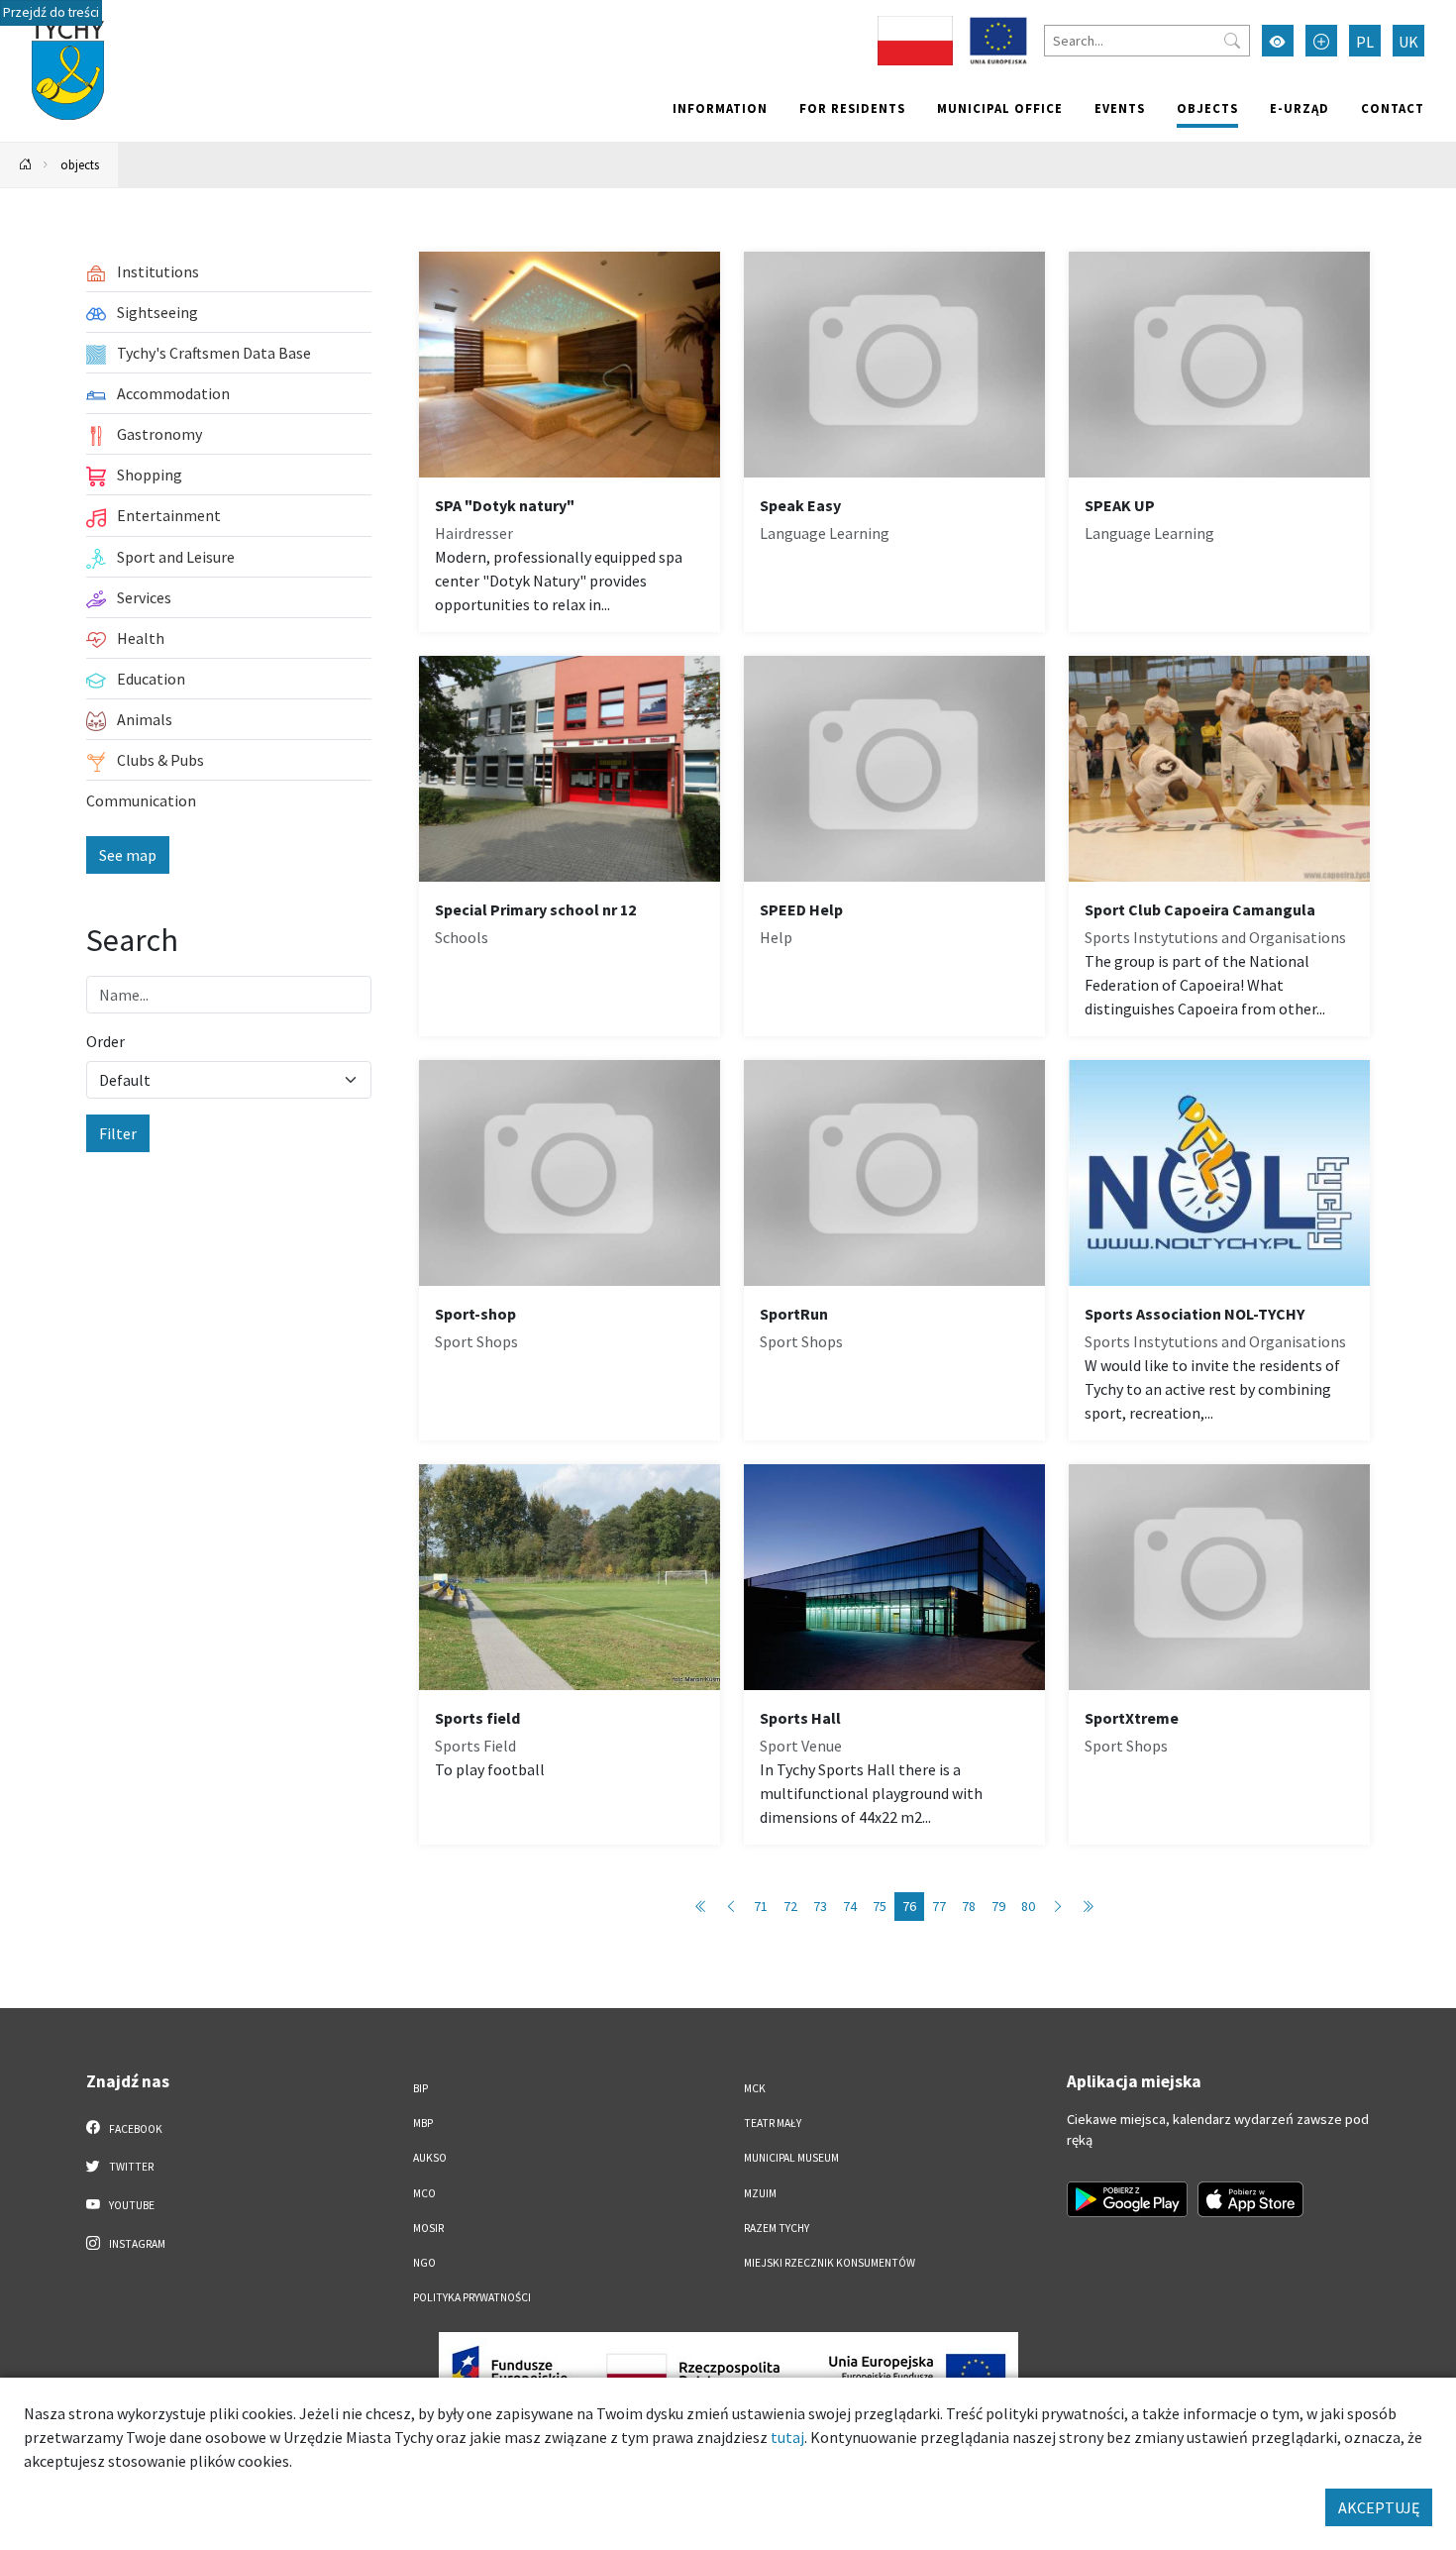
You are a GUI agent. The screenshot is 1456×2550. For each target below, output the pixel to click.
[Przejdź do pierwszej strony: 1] (701, 1907)
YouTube (131, 2205)
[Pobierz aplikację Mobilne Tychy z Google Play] (1127, 2199)
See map (128, 855)
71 (761, 1906)
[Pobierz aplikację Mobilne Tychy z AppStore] (1251, 2199)
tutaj (787, 2437)
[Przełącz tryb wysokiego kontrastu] (1278, 41)
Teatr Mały (773, 2123)
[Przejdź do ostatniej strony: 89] (1088, 1907)
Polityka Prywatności (472, 2297)
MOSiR (428, 2228)
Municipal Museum (791, 2158)
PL (1365, 42)
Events (1120, 108)
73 (820, 1906)
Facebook (135, 2129)
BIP (420, 2088)
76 (909, 1906)
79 (998, 1906)
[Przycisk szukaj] (1232, 41)
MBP (423, 2123)
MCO (424, 2193)
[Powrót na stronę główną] (26, 165)
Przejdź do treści (51, 12)
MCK (755, 2088)
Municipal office (1000, 108)
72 (790, 1906)
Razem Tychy (777, 2228)
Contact (1393, 108)
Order (105, 1041)
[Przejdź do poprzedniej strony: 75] (731, 1907)
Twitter (130, 2167)
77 (939, 1906)
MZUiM (760, 2193)
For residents (852, 108)
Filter (118, 1133)
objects (1207, 108)
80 (1028, 1906)
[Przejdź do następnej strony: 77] (1058, 1907)
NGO (424, 2263)
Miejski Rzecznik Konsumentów (830, 2263)
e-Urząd (1300, 108)
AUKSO (430, 2158)
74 (850, 1906)
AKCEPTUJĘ (1379, 2507)
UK (1408, 42)
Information (720, 108)
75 (880, 1906)
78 (969, 1906)
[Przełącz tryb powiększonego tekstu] (1321, 41)
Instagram (136, 2244)
